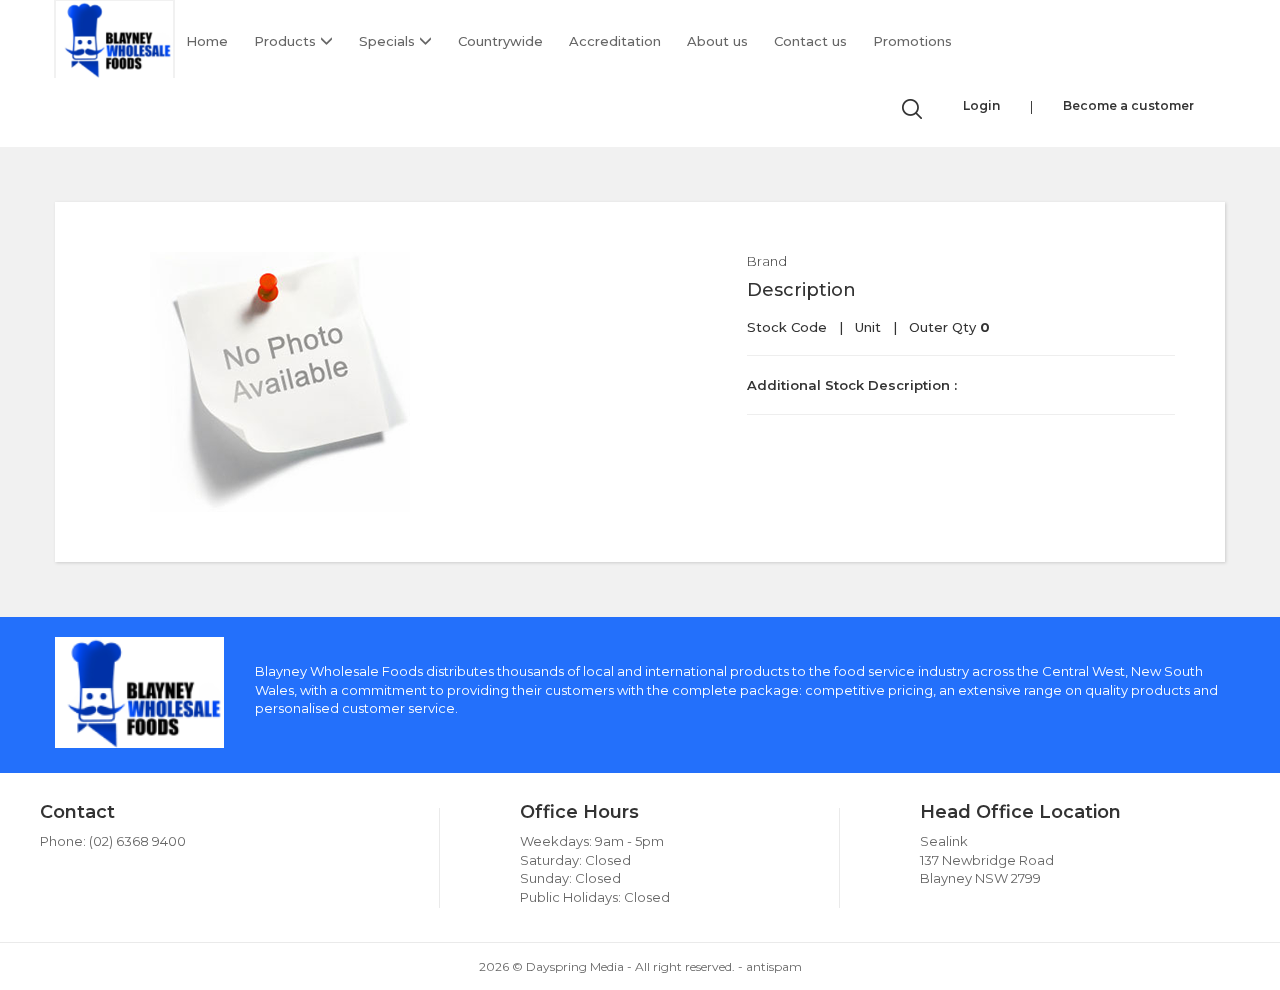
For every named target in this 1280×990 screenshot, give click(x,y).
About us (717, 41)
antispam (774, 966)
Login (981, 105)
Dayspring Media (575, 966)
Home (207, 41)
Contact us (810, 41)
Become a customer (1128, 105)
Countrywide (500, 41)
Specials (389, 41)
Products (287, 41)
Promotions (912, 41)
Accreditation (615, 41)
